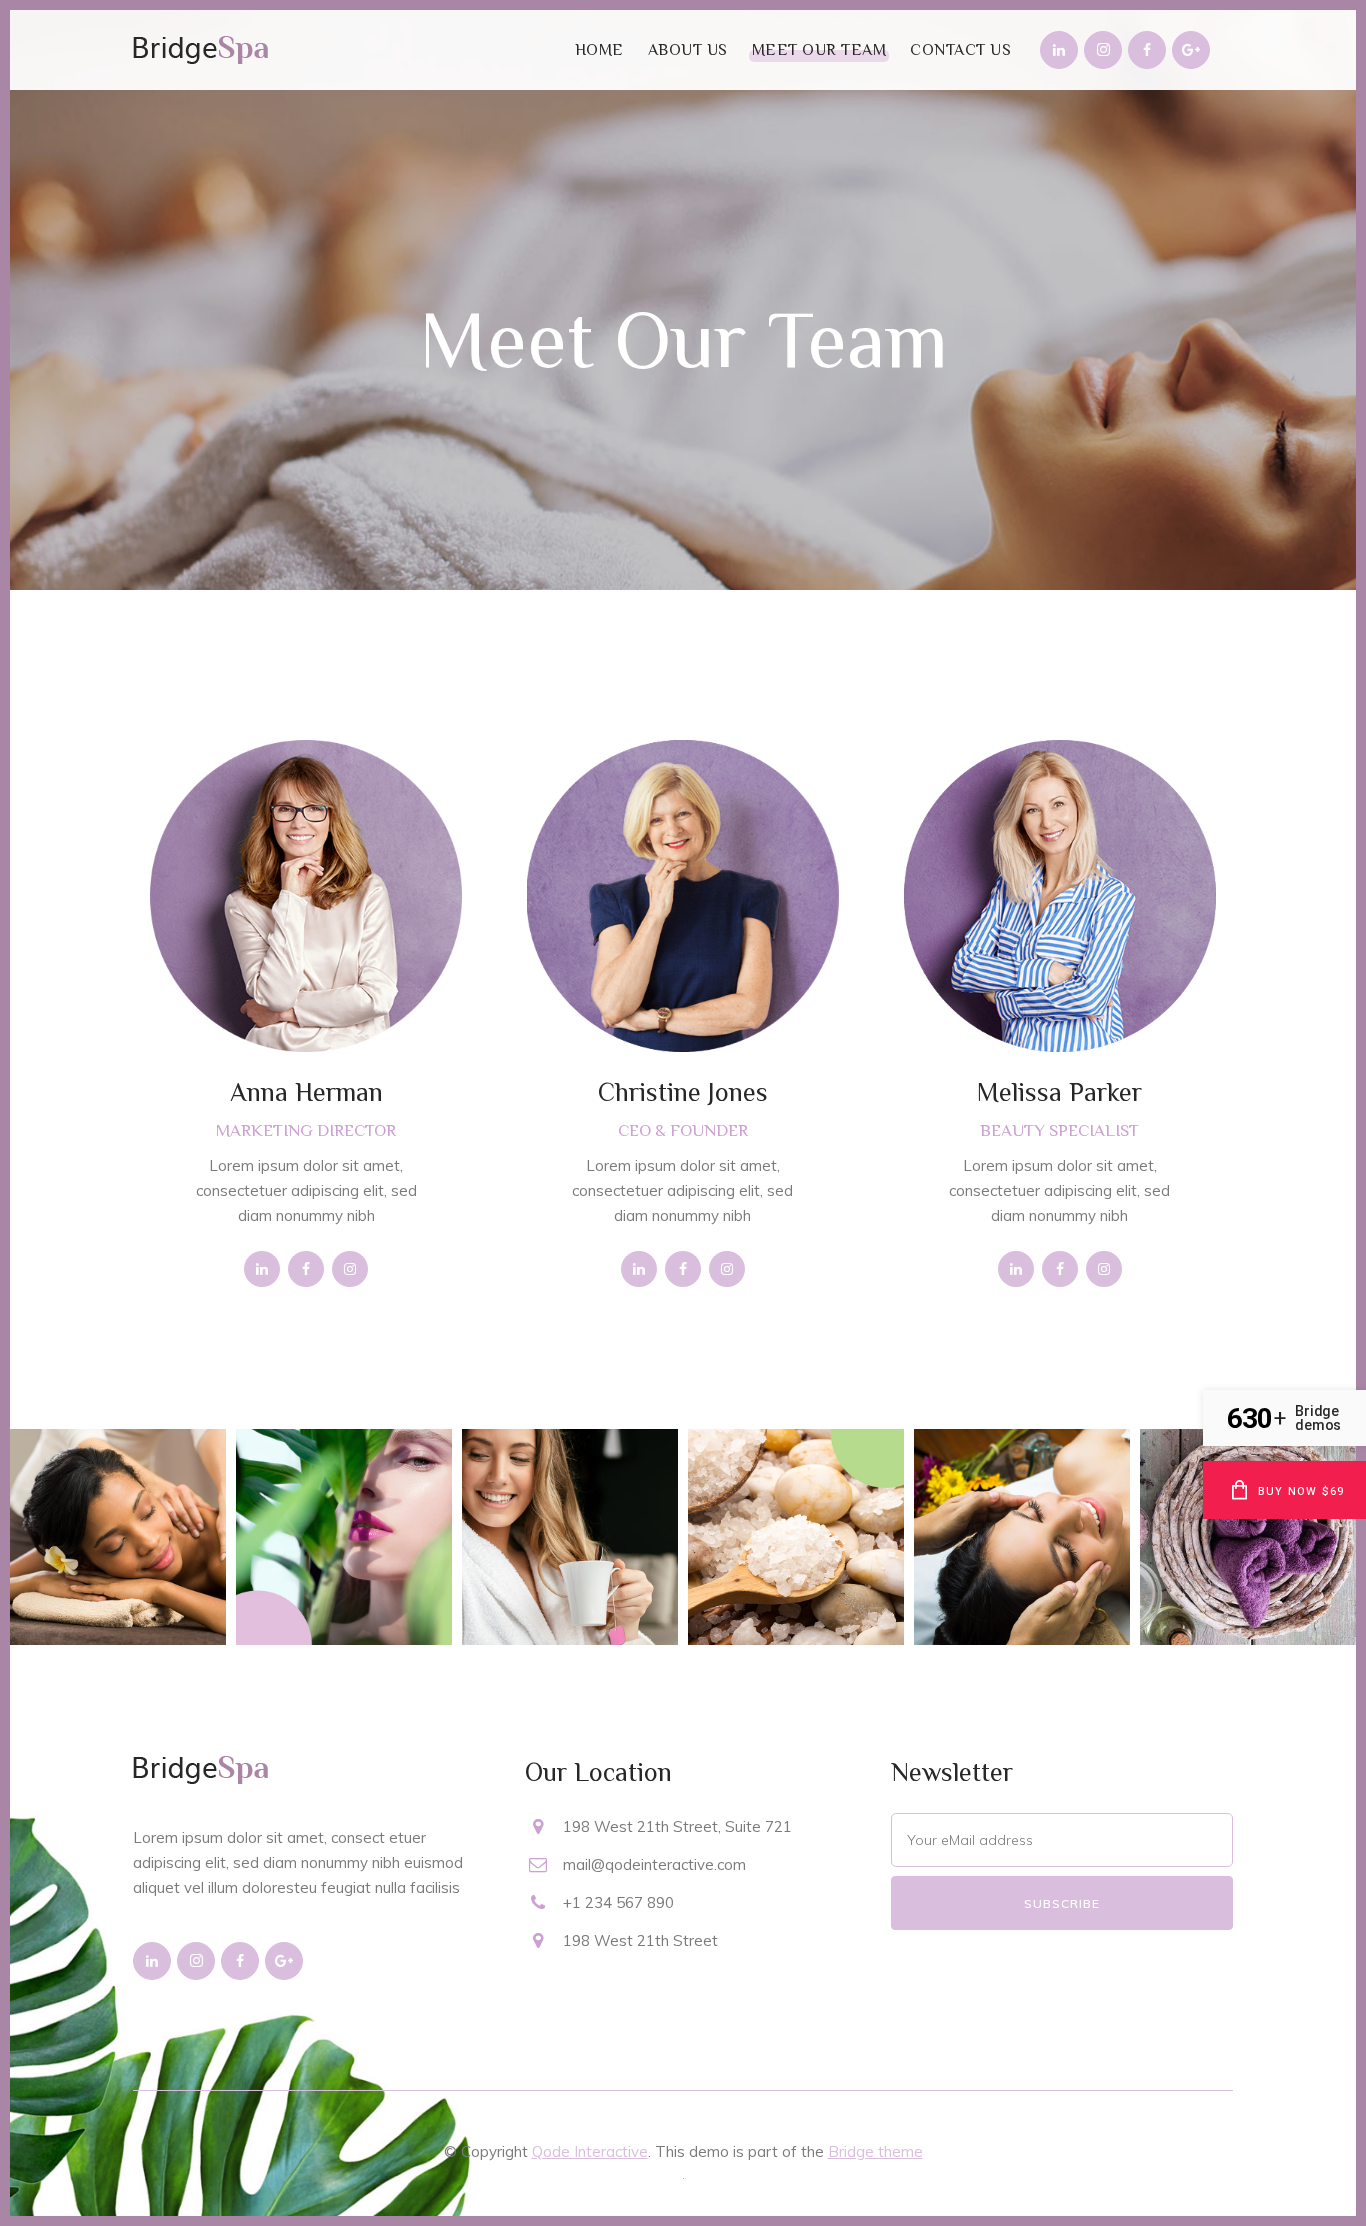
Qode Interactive (590, 2151)
